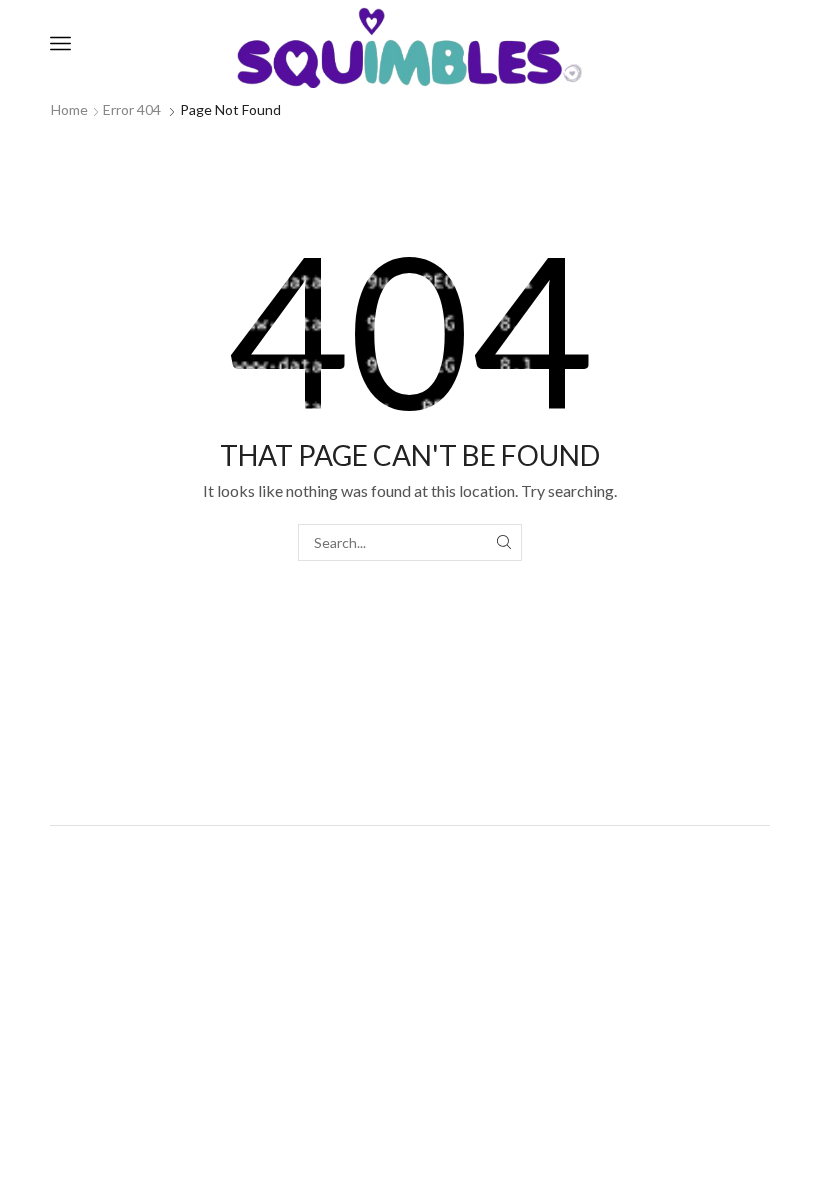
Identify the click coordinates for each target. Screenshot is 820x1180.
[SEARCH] (503, 542)
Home (69, 109)
